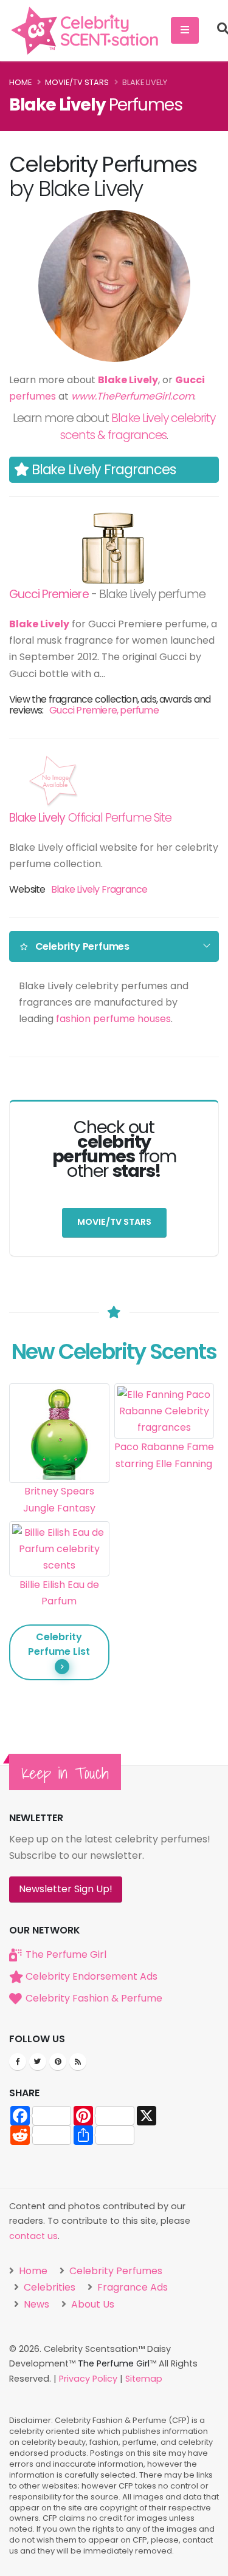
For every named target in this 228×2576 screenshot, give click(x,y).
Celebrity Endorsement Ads (92, 1976)
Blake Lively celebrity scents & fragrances (138, 427)
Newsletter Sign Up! (66, 1889)
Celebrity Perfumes (115, 2271)
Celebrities (48, 2287)
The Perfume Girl (66, 1954)
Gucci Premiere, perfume (104, 710)
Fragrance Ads (131, 2287)
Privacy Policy (88, 2379)
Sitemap (144, 2379)
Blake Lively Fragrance (99, 889)
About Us (92, 2304)
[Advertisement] (164, 1559)
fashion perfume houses (113, 1019)
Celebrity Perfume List (59, 1644)
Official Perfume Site (90, 818)
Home (20, 82)
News (35, 2304)
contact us (33, 2236)
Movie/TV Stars (77, 82)
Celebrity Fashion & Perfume (94, 1998)
